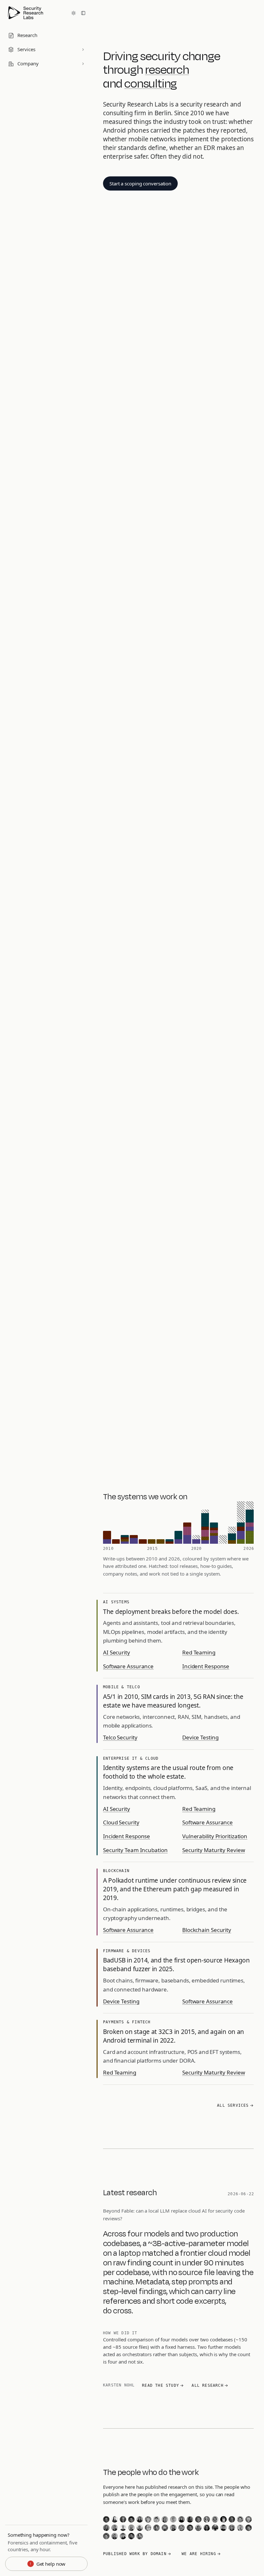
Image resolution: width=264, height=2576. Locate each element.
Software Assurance (128, 1666)
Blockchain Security (207, 1930)
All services (233, 2105)
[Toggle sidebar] (83, 13)
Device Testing (200, 1737)
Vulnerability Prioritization (215, 1836)
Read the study (160, 2385)
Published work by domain (135, 2554)
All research (207, 2385)
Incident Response (206, 1666)
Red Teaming (199, 1652)
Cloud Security (121, 1822)
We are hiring (199, 2554)
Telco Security (120, 1737)
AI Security (117, 1652)
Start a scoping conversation (140, 183)
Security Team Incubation (135, 1850)
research (167, 69)
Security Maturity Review (214, 1850)
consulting (151, 83)
